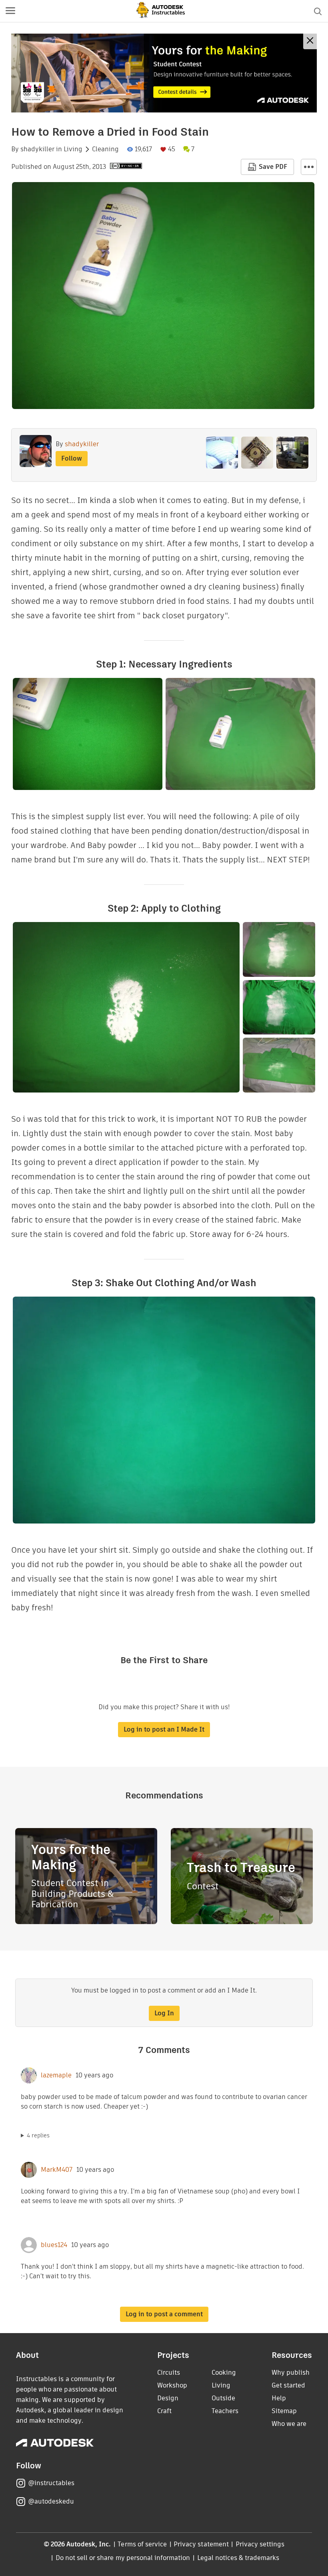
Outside (223, 2398)
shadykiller (37, 149)
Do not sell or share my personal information (123, 2558)
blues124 (54, 2245)
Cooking (224, 2373)
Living (73, 149)
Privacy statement (201, 2544)
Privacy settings (260, 2544)
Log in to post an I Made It (164, 1729)
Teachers (225, 2411)
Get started (288, 2385)
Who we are (289, 2424)
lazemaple (56, 2075)
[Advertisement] (164, 73)
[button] (10, 11)
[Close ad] (310, 41)
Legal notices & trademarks (238, 2558)
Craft (164, 2411)
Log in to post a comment (164, 2314)
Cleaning (105, 149)
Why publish (291, 2373)
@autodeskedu (51, 2501)
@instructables (51, 2483)
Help (279, 2398)
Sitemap (284, 2411)
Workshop (172, 2385)
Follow (72, 458)
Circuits (169, 2373)
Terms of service (142, 2544)
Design (168, 2398)
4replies (38, 2135)
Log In (164, 2013)
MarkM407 (57, 2170)
